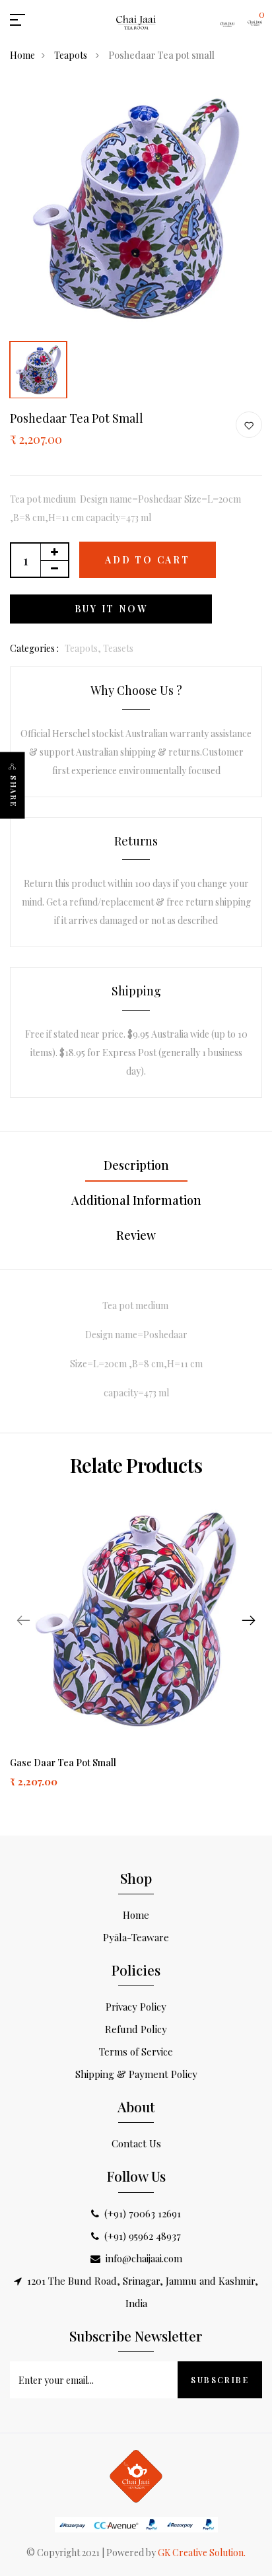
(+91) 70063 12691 (143, 2213)
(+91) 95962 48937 (143, 2236)
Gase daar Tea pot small (63, 1763)
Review (136, 1235)
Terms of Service (136, 2052)
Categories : (34, 648)
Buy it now (111, 609)
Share (14, 792)
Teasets (118, 648)
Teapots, (84, 648)
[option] (136, 209)
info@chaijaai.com (144, 2258)
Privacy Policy (136, 2007)
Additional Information (136, 1200)
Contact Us (136, 2143)
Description (136, 1165)
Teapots (72, 55)
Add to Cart (148, 560)
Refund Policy (136, 2029)
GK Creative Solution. (202, 2553)
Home (22, 55)
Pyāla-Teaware (136, 1937)
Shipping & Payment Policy (136, 2074)
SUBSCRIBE (220, 2380)
